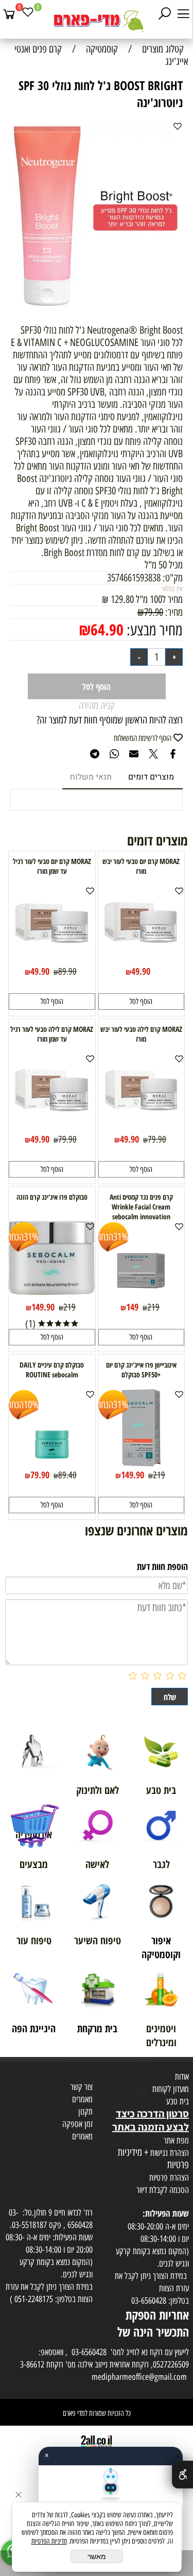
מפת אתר (176, 2140)
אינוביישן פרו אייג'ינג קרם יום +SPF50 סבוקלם (141, 1370)
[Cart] (9, 14)
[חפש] (165, 14)
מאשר (97, 2556)
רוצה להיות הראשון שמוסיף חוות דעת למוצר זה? (110, 720)
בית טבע (178, 2101)
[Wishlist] (28, 14)
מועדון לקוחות (171, 2089)
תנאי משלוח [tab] (91, 777)
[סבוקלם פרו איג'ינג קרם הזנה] (52, 1291)
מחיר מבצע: (153, 630)
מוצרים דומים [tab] (151, 777)
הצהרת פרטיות (169, 2177)
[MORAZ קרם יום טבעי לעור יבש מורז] (141, 959)
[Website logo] (96, 21)
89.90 (67, 972)
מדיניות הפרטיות (49, 2541)
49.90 (141, 971)
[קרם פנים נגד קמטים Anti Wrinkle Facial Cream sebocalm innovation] (141, 1295)
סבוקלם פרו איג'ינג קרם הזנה (52, 1197)
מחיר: (173, 612)
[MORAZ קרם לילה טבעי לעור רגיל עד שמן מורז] (52, 1127)
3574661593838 (134, 578)
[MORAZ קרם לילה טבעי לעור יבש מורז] (141, 1127)
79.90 (154, 612)
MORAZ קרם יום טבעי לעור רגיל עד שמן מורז (52, 866)
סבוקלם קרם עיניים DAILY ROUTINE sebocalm (52, 1370)
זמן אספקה (77, 2124)
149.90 (43, 1307)
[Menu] (183, 14)
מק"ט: (173, 578)
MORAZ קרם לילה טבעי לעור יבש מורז (141, 1034)
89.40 (67, 1475)
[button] (142, 1001)
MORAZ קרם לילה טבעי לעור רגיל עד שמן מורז (52, 1034)
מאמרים (82, 2099)
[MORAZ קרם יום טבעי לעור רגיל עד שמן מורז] (52, 959)
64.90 (107, 629)
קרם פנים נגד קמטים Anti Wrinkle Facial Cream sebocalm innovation (141, 1207)
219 (153, 1307)
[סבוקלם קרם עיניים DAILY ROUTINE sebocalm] (52, 1463)
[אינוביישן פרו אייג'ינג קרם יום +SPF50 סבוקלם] (142, 1463)
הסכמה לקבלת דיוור (163, 2190)
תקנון (85, 2112)
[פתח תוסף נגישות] (182, 2475)
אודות (182, 2077)
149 (132, 1307)
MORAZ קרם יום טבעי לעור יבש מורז (141, 866)
